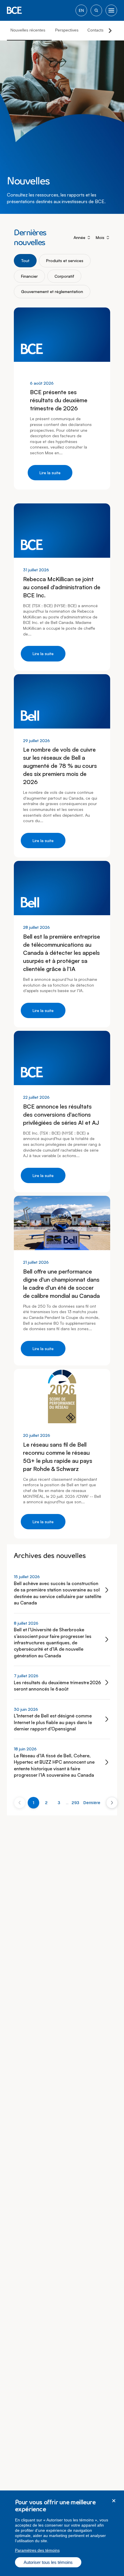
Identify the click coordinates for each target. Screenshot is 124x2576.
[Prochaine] (112, 1803)
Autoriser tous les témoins (48, 2562)
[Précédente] (20, 1803)
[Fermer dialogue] (114, 2501)
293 (75, 1803)
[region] (62, 2533)
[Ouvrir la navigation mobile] (111, 10)
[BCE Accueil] (14, 10)
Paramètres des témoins (37, 2550)
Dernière (92, 1803)
